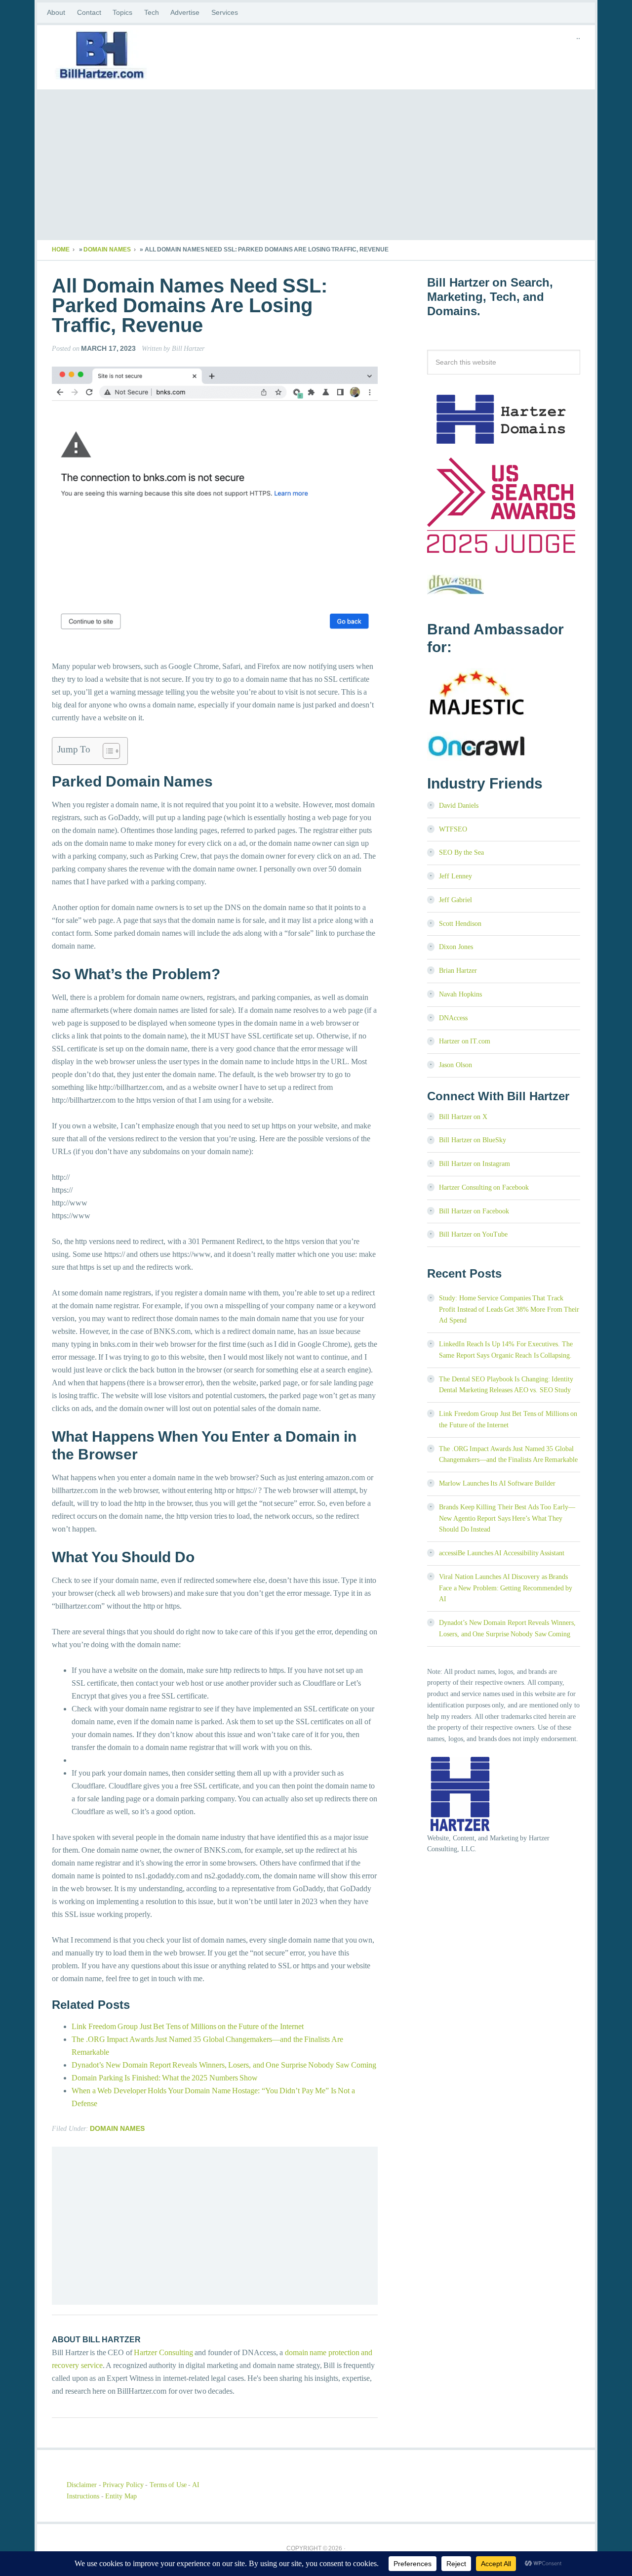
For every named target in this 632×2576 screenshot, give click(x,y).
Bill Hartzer (131, 57)
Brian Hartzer (458, 971)
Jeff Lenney (455, 876)
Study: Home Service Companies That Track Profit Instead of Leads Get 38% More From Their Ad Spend (509, 1309)
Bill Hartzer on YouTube (473, 1234)
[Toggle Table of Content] (106, 751)
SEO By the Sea (461, 852)
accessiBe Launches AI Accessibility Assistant (502, 1553)
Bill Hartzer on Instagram (474, 1164)
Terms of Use (168, 2485)
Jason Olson (455, 1065)
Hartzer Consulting (163, 2352)
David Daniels (459, 806)
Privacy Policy (123, 2485)
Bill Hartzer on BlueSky (473, 1140)
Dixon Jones (456, 947)
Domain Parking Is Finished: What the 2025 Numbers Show (165, 2078)
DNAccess (453, 1018)
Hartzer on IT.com (465, 1041)
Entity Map (121, 2496)
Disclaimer (82, 2485)
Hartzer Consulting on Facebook (484, 1187)
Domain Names (107, 249)
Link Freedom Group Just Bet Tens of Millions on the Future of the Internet (188, 2026)
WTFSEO (453, 829)
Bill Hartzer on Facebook (474, 1211)
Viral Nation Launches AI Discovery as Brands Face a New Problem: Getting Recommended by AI (506, 1588)
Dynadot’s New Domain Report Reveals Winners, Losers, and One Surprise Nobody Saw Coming (224, 2065)
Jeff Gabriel (455, 900)
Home (61, 249)
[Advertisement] (316, 166)
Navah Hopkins (460, 994)
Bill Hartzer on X (463, 1117)
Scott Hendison (460, 924)
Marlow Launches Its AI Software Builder (497, 1483)
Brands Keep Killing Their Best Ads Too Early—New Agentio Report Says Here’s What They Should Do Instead (507, 1518)
